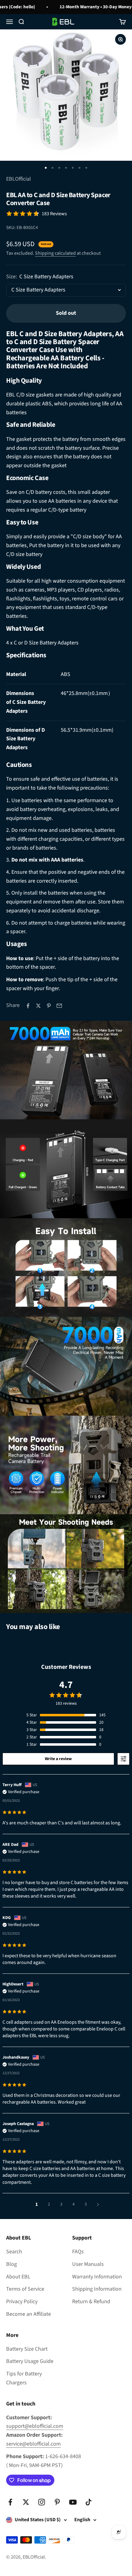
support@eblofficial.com (35, 2426)
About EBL (18, 2277)
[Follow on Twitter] (26, 2502)
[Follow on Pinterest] (57, 2502)
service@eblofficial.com (33, 2444)
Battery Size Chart (27, 2349)
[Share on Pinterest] (49, 1006)
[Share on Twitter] (38, 1006)
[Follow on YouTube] (73, 2502)
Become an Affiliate (29, 2314)
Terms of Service (25, 2289)
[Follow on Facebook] (10, 2502)
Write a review (58, 1759)
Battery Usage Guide (30, 2361)
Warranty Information (97, 2277)
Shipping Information (97, 2289)
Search (14, 2252)
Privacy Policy (22, 2302)
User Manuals (88, 2264)
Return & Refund (91, 2302)
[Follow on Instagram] (42, 2502)
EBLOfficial (19, 179)
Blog (12, 2264)
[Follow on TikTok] (89, 2502)
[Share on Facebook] (28, 1006)
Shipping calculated (55, 253)
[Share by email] (59, 1006)
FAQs (78, 2252)
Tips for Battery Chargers (24, 2378)
